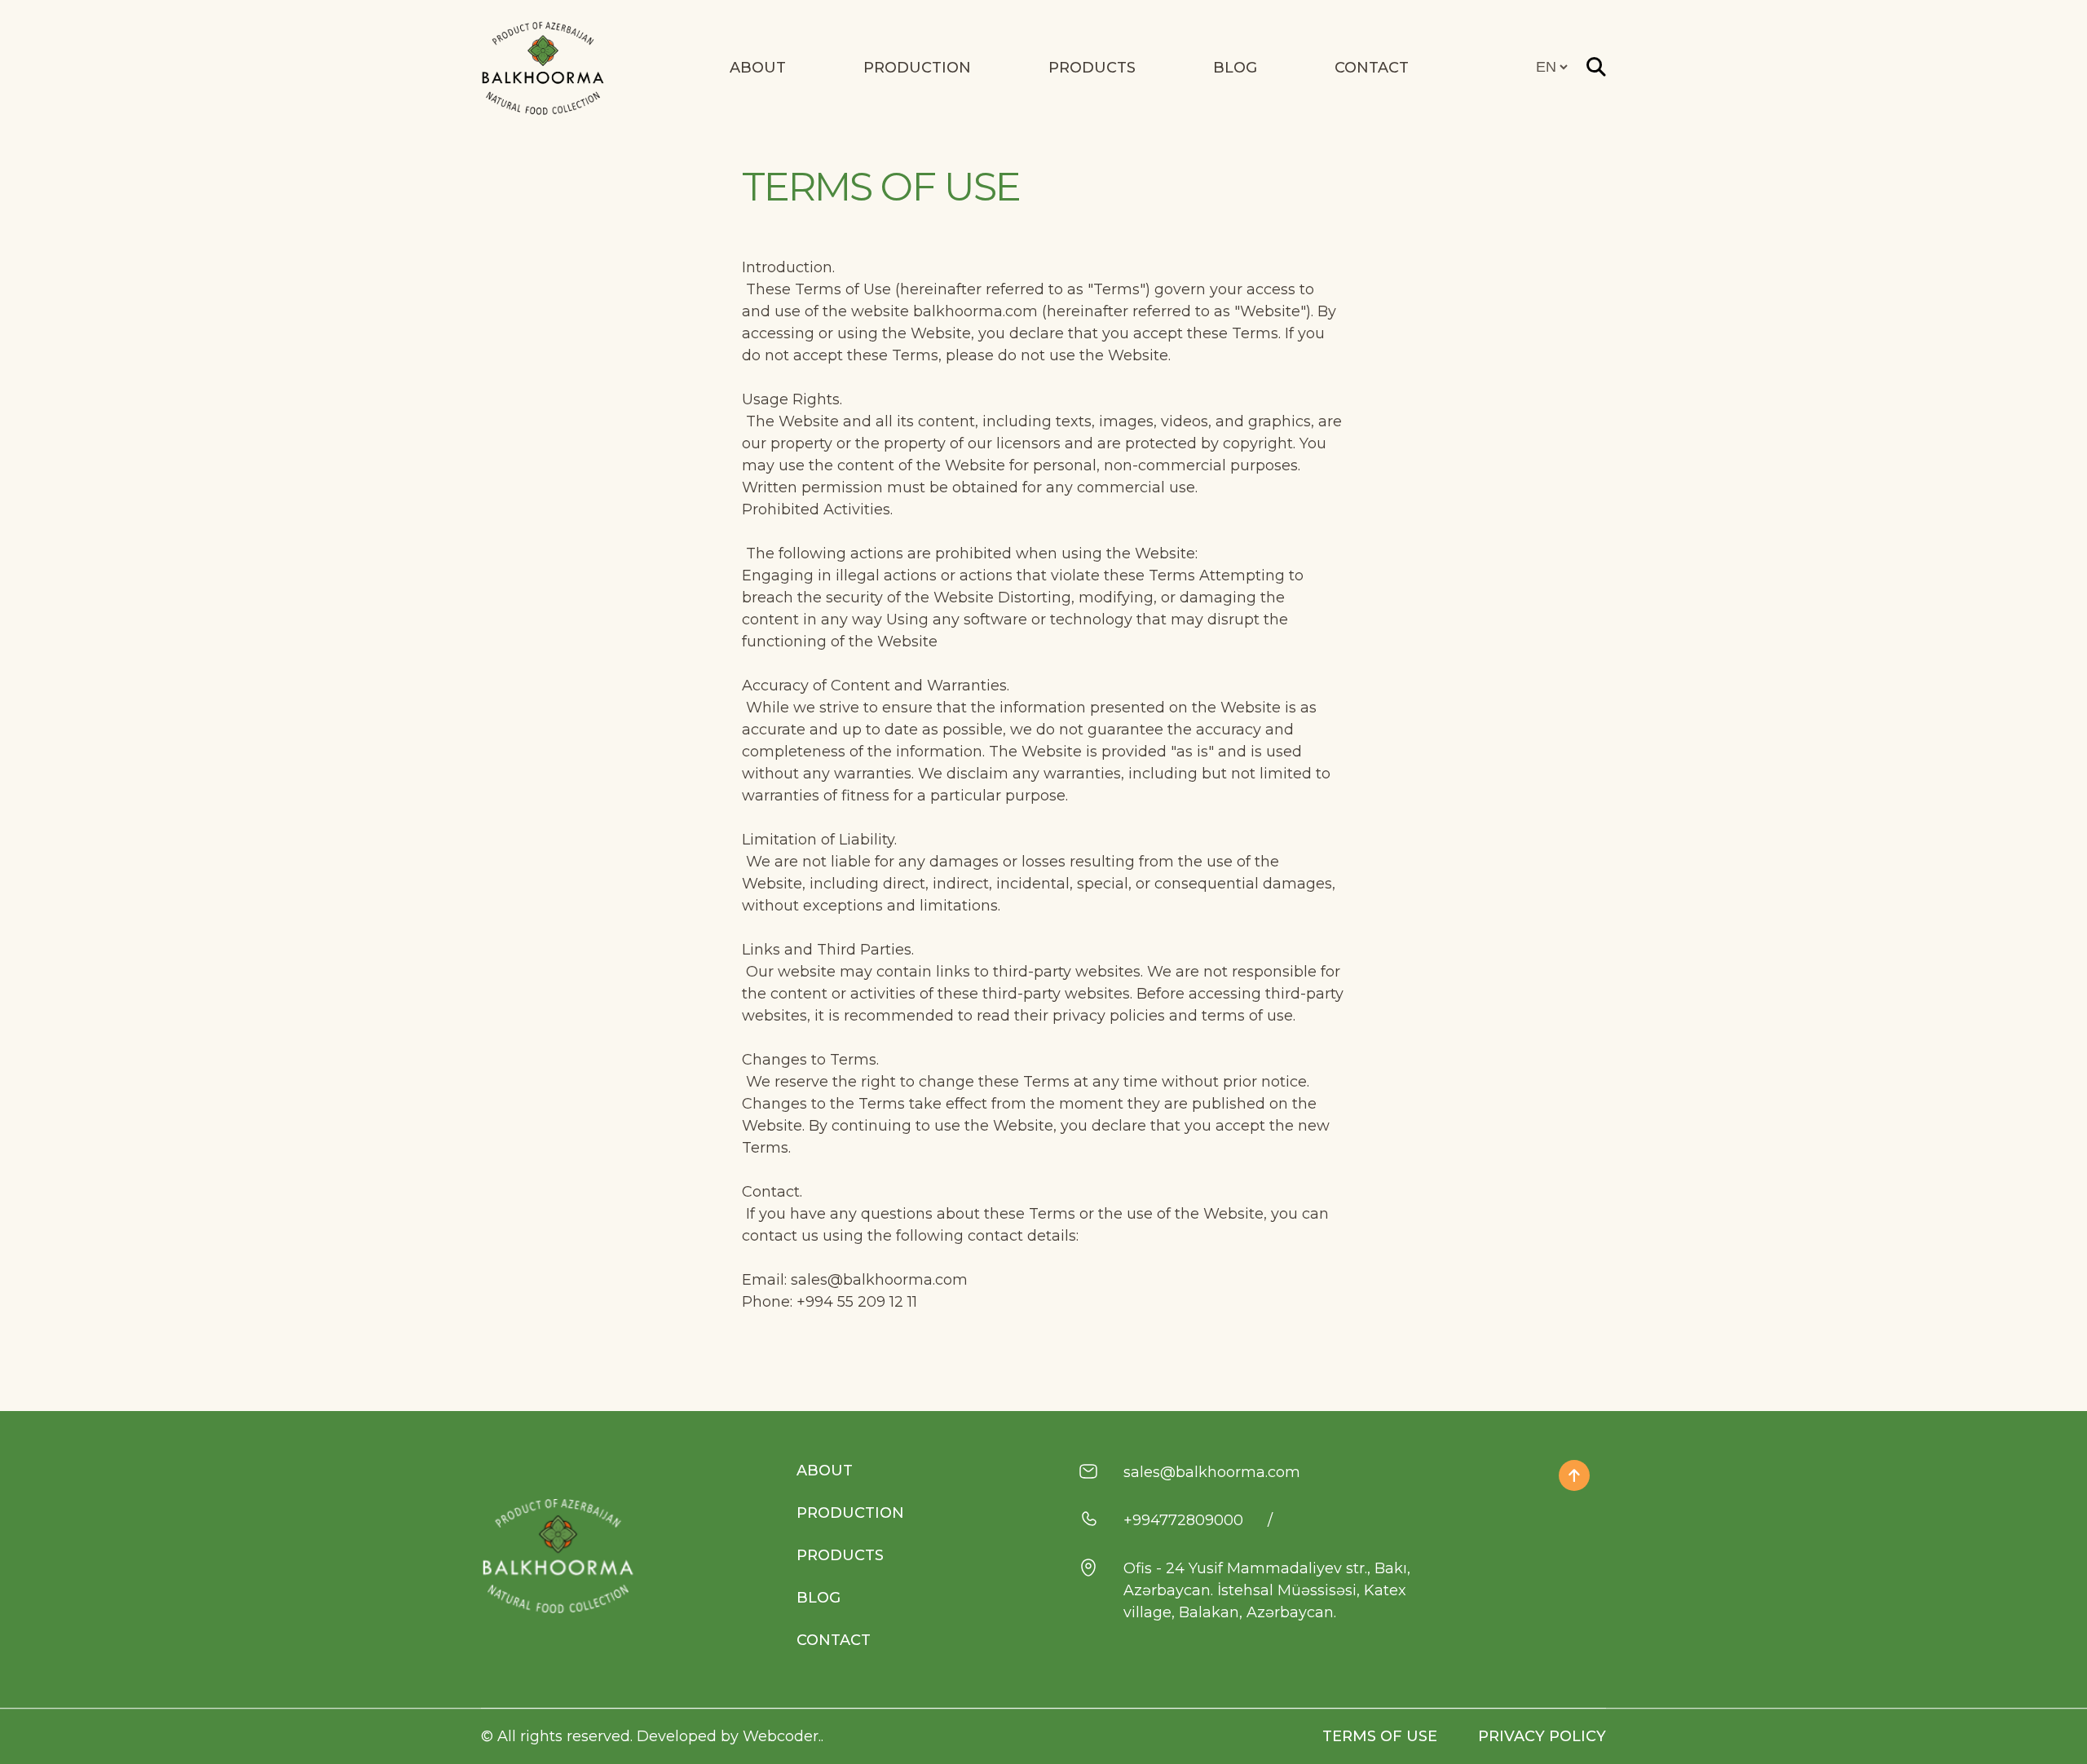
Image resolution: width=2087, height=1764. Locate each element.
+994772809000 (1183, 1520)
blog (818, 1598)
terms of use (1380, 1736)
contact (1372, 68)
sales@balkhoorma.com (1212, 1472)
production (850, 1513)
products (840, 1555)
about (825, 1471)
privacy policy (1542, 1736)
